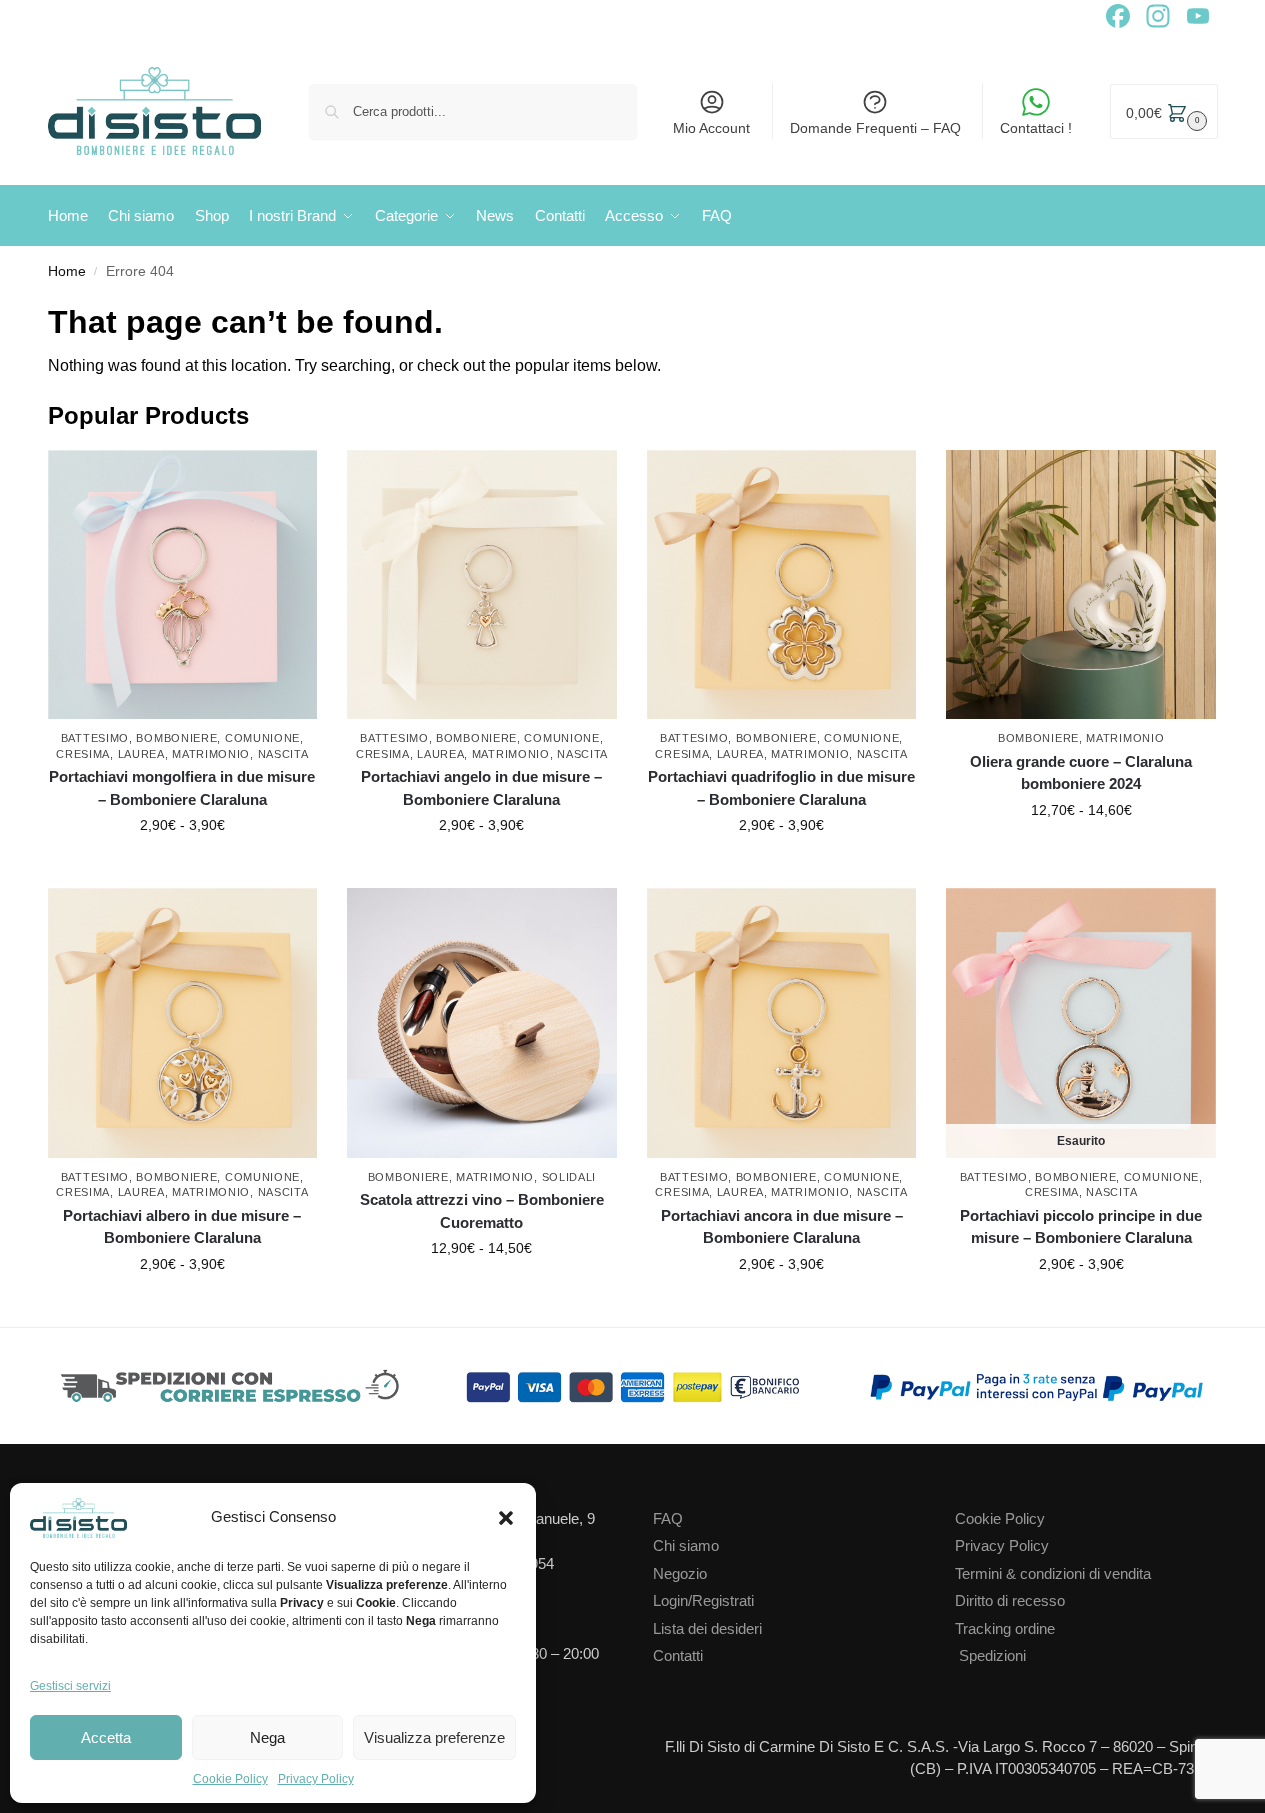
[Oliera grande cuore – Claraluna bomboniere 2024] (1081, 585)
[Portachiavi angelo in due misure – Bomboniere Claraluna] (482, 585)
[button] (506, 1518)
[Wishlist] (307, 480)
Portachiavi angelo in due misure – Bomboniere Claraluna (481, 788)
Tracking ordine (1005, 1628)
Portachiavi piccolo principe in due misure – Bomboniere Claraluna (1081, 1227)
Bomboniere (176, 738)
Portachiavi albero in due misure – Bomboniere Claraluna (182, 1227)
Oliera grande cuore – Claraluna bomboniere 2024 (1081, 773)
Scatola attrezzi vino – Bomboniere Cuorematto (482, 1211)
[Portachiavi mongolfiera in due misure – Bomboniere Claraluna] (183, 585)
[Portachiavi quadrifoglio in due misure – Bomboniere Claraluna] (782, 585)
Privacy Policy (316, 1779)
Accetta (106, 1737)
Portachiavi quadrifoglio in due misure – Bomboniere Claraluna (781, 788)
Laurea (141, 754)
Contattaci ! (1036, 128)
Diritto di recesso (1010, 1600)
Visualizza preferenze (434, 1737)
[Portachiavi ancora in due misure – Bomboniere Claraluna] (782, 1023)
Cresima (83, 754)
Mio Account (711, 128)
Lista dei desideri (707, 1628)
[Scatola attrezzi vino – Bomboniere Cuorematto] (482, 1023)
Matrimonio (211, 754)
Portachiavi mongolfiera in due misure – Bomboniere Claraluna (182, 788)
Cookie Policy (230, 1779)
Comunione (262, 738)
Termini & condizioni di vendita (1053, 1573)
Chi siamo (686, 1545)
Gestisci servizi (70, 1686)
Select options (182, 868)
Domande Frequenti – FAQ (875, 128)
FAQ (668, 1518)
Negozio (680, 1573)
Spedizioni (992, 1655)
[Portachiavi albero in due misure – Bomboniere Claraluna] (183, 1023)
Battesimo (95, 738)
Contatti (678, 1655)
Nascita (283, 754)
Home (67, 271)
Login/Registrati (703, 1600)
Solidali (569, 1177)
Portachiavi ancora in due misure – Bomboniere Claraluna (782, 1227)
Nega (267, 1737)
